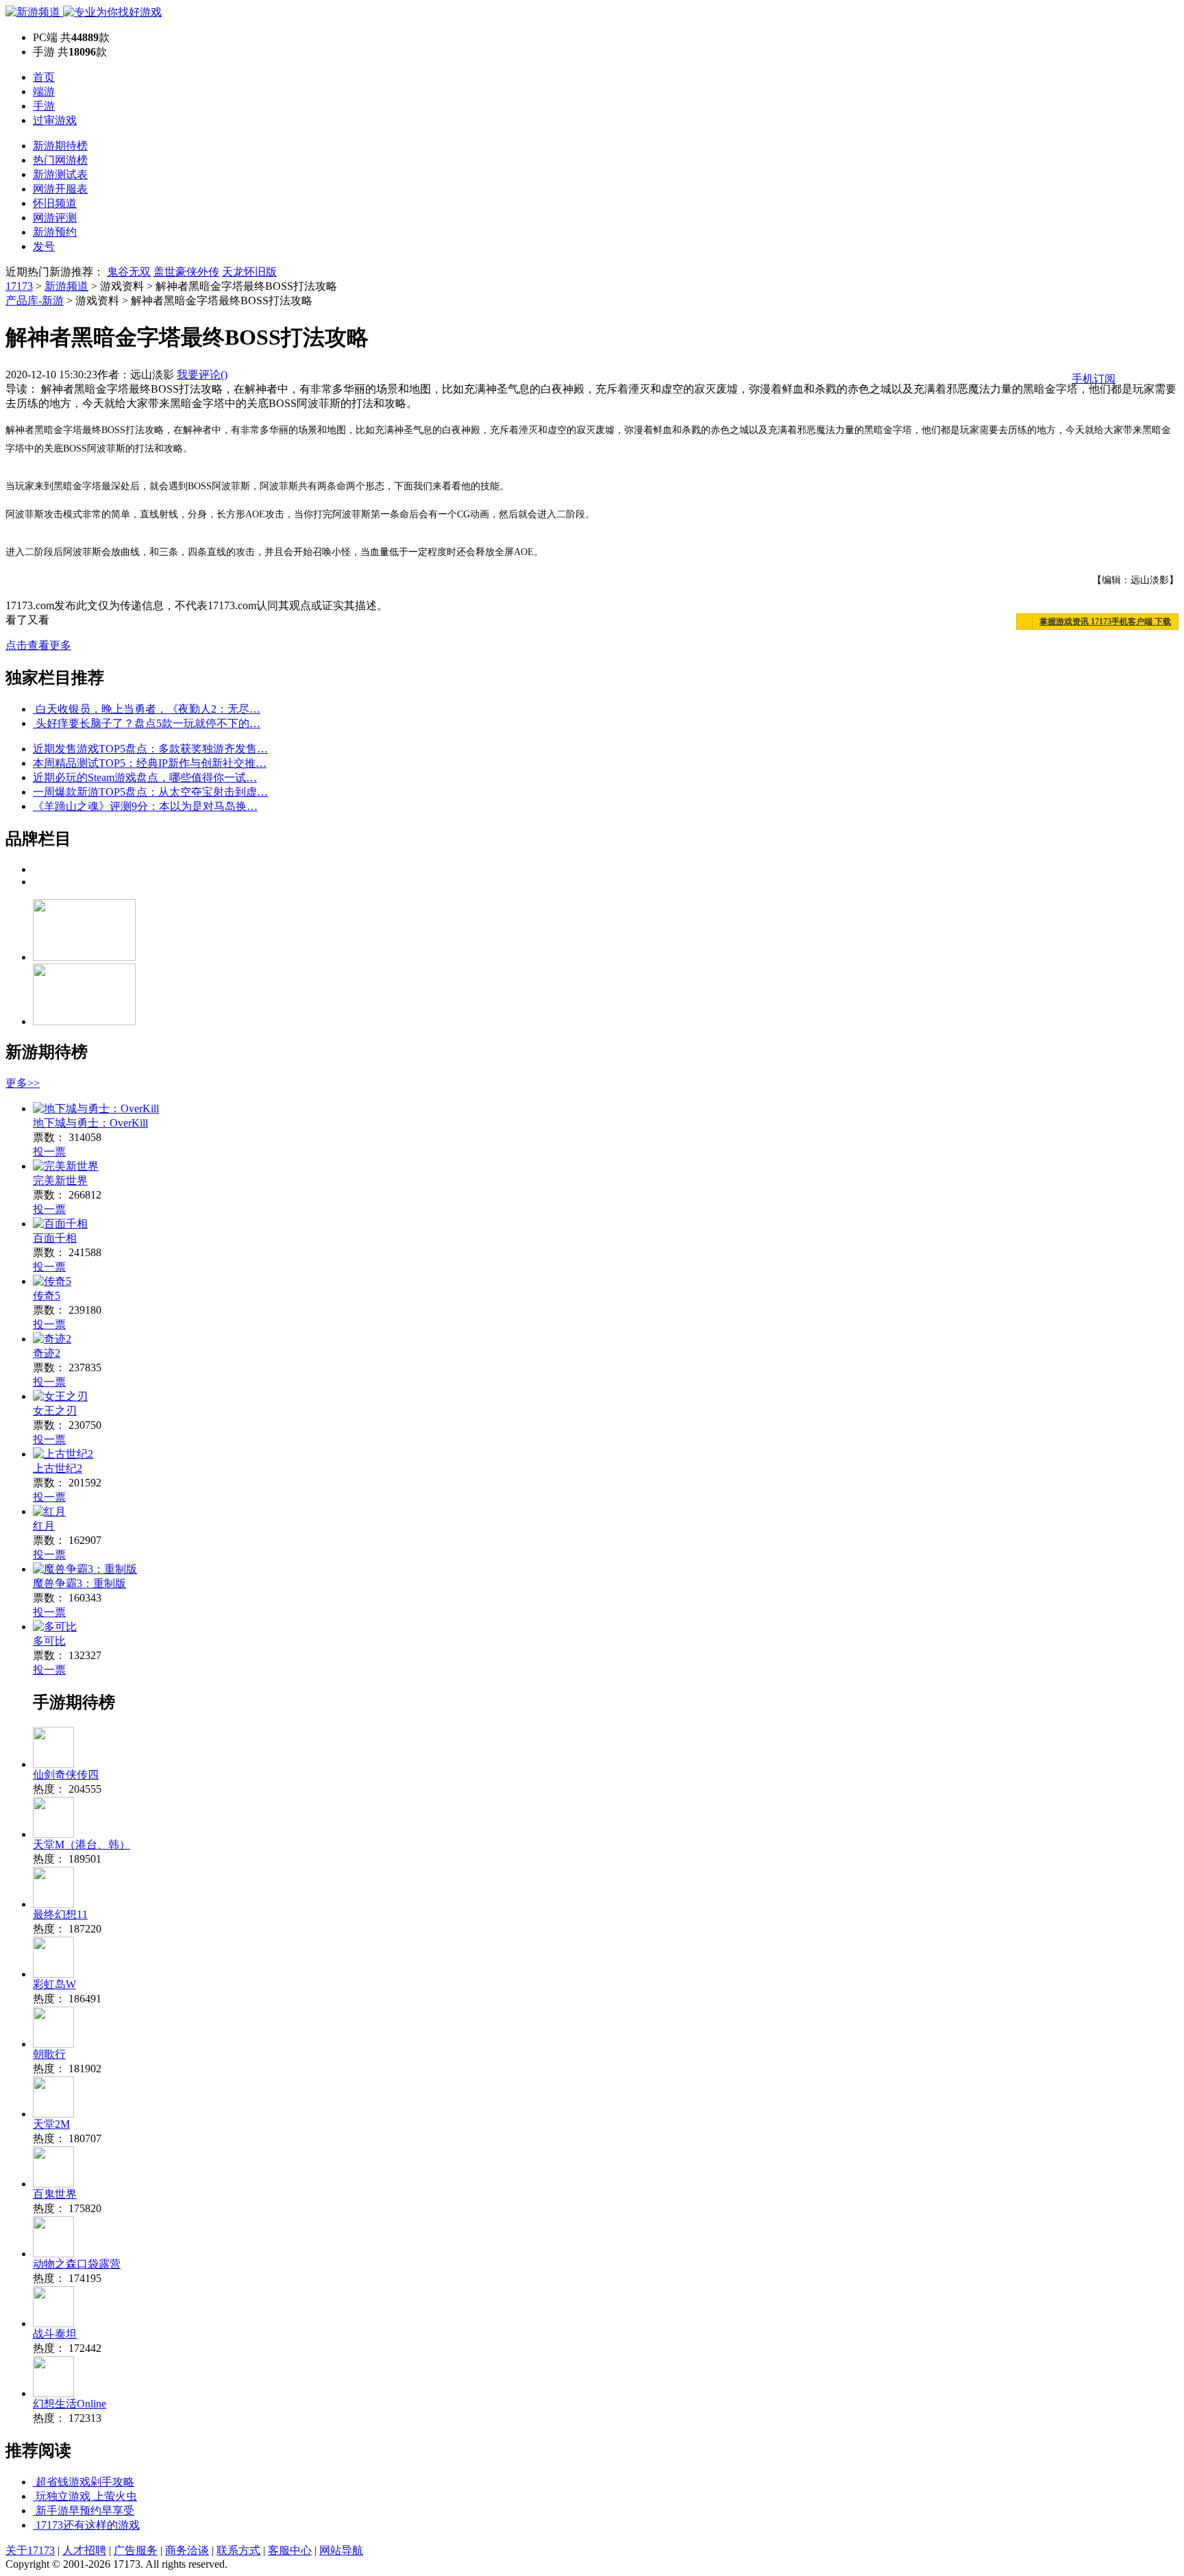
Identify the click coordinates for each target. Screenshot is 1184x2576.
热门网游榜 (60, 160)
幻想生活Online (70, 2404)
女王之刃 (55, 1411)
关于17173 (30, 2550)
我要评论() (202, 375)
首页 (44, 77)
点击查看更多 (38, 645)
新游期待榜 (60, 146)
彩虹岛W (54, 1984)
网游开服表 (60, 189)
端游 (44, 91)
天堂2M (51, 2124)
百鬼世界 (55, 2194)
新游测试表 (60, 174)
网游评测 (55, 218)
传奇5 (47, 1296)
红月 (44, 1526)
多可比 (49, 1641)
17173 (19, 286)
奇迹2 (47, 1353)
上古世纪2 (58, 1468)
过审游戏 (55, 120)
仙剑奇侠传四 (66, 1775)
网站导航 (341, 2550)
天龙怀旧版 (249, 272)
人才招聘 (84, 2550)
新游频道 (66, 286)
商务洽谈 (187, 2550)
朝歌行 (49, 2054)
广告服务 (136, 2550)
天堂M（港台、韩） (82, 1844)
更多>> (23, 1083)
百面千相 (55, 1238)
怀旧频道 (55, 203)
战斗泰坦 (55, 2334)
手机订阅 (1094, 379)
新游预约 (55, 232)
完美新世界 (60, 1180)
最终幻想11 (60, 1914)
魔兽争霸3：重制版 (79, 1583)
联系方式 (238, 2550)
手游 (44, 106)
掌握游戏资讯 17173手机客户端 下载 (1105, 622)
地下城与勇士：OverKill (90, 1123)
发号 (44, 246)
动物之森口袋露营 (77, 2264)
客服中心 (290, 2550)
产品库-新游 (35, 300)
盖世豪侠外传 (186, 272)
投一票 (49, 1152)
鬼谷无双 (129, 272)
